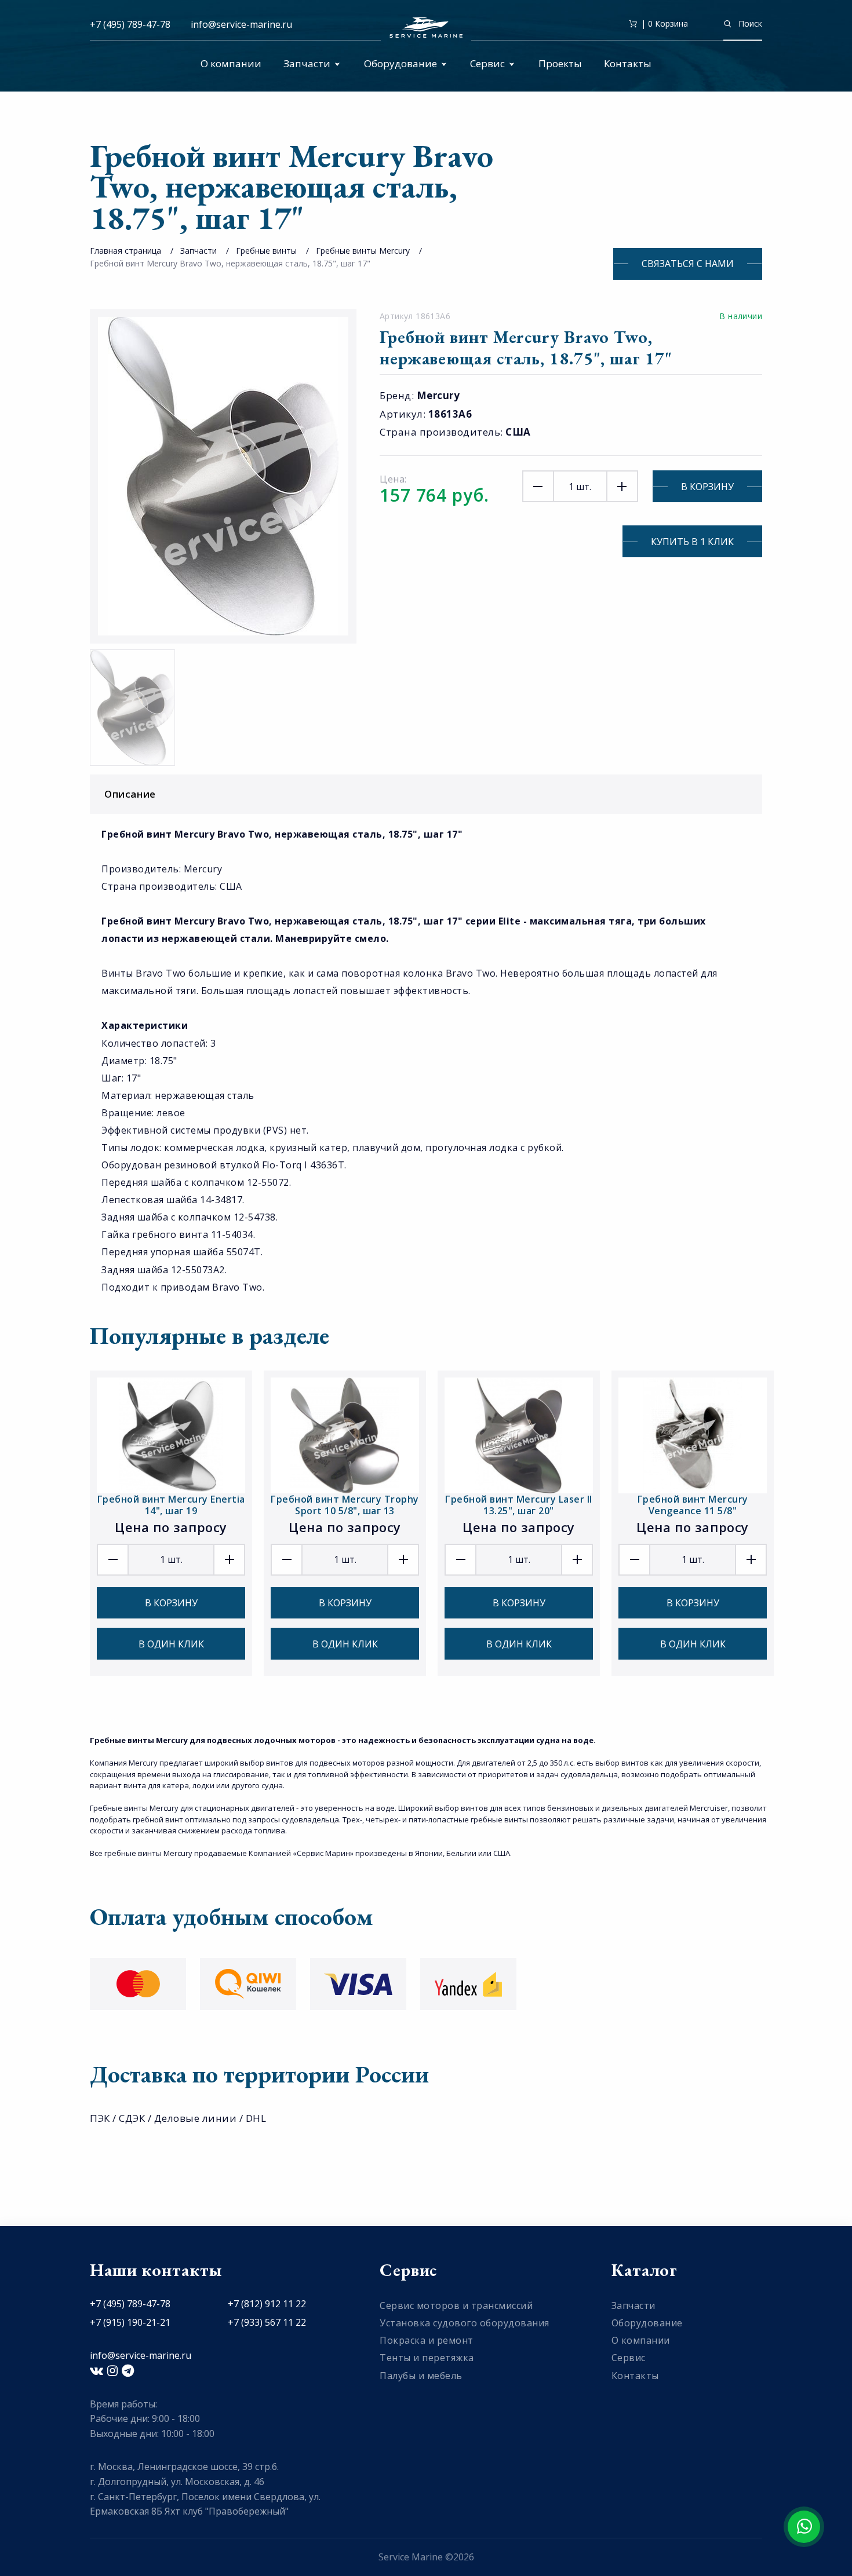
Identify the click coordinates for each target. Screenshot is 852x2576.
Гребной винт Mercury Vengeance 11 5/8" (693, 1505)
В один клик (171, 1644)
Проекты (560, 63)
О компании (231, 63)
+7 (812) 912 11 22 (267, 2304)
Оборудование (400, 63)
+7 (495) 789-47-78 (130, 24)
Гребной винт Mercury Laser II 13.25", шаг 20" (519, 1505)
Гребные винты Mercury (363, 251)
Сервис (487, 63)
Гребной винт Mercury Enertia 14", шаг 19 (171, 1505)
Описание (130, 794)
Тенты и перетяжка (427, 2358)
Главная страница (125, 251)
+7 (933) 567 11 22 (267, 2322)
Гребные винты (266, 251)
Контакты (628, 63)
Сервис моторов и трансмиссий (456, 2305)
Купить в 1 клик (692, 542)
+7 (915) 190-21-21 (130, 2322)
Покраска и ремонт (427, 2340)
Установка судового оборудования (465, 2323)
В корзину (707, 487)
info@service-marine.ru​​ (241, 24)
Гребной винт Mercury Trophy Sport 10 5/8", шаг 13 (345, 1505)
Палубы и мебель (421, 2376)
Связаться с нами (688, 264)
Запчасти (307, 63)
